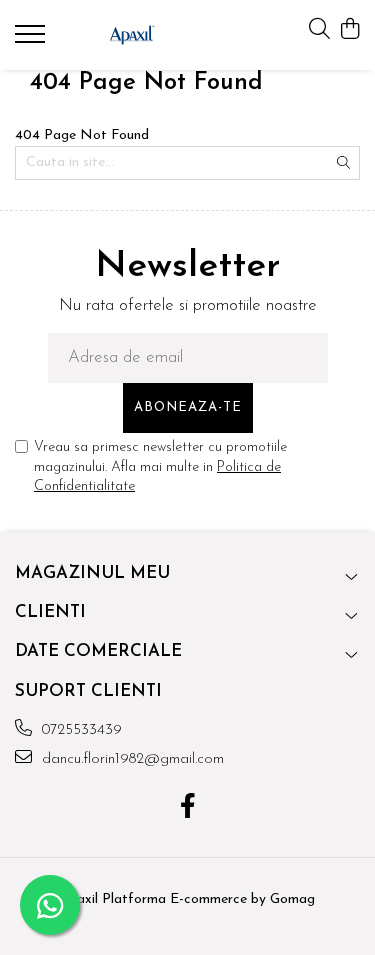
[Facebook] (187, 809)
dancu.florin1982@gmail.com (130, 759)
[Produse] (32, 40)
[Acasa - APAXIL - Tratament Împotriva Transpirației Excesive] (132, 35)
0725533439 (79, 730)
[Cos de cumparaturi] (349, 30)
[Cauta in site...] (319, 30)
